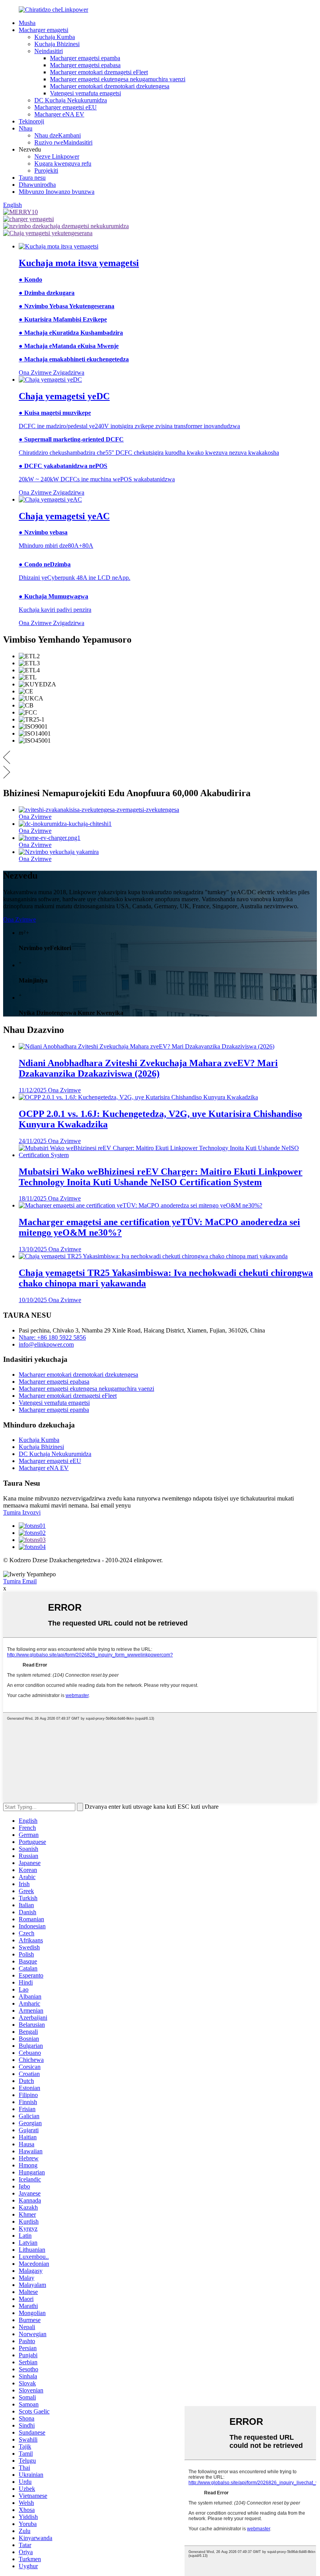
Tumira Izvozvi (22, 1512)
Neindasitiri (49, 51)
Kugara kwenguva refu (63, 163)
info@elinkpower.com (46, 1344)
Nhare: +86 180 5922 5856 (52, 1337)
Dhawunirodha (37, 185)
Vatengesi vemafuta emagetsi (85, 93)
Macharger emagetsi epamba (85, 58)
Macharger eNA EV (59, 114)
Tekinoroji (31, 121)
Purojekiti (46, 171)
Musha (27, 23)
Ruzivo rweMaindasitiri (63, 142)
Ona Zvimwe (20, 919)
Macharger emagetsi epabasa (85, 65)
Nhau (26, 128)
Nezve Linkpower (57, 156)
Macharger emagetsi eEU (66, 107)
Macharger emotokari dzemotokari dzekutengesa (110, 86)
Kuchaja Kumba (55, 37)
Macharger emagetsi (44, 30)
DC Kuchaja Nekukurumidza (71, 100)
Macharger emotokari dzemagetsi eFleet (99, 72)
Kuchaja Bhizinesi (57, 44)
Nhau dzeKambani (58, 135)
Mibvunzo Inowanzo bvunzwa (57, 192)
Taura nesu (32, 178)
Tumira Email (20, 1581)
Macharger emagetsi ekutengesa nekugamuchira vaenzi (118, 79)
